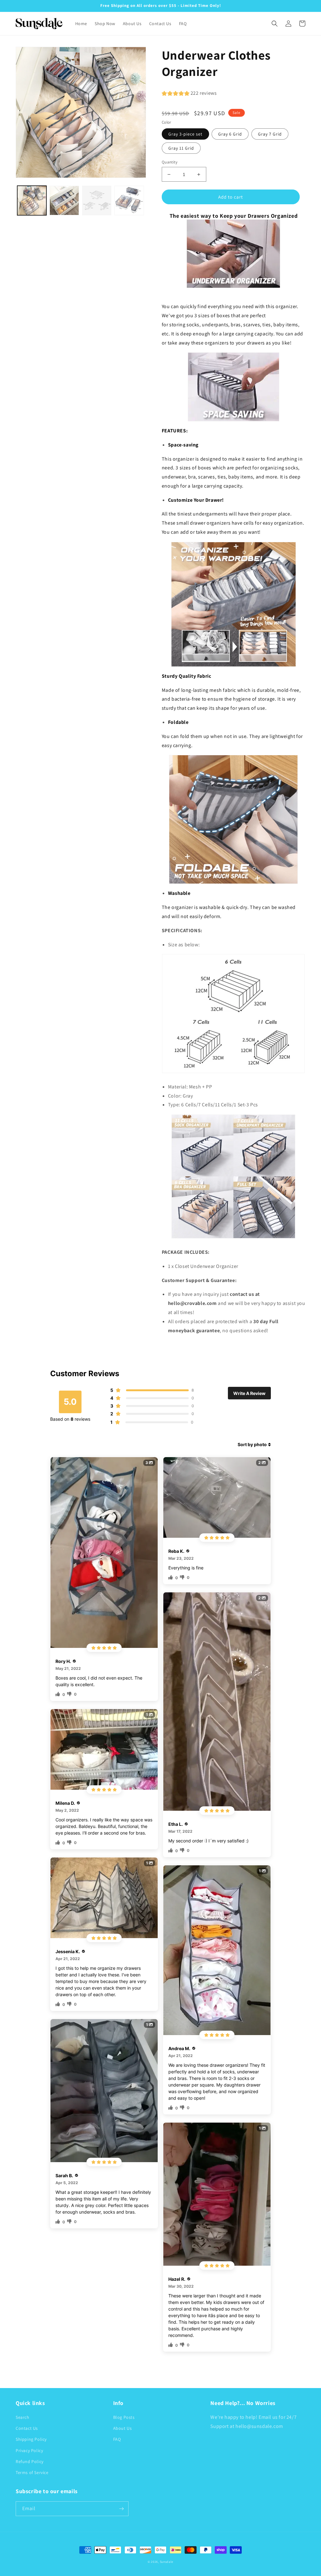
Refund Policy (30, 2461)
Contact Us (27, 2428)
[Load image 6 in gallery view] (129, 200)
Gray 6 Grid (230, 134)
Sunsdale (167, 2562)
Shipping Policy (31, 2439)
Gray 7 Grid (270, 134)
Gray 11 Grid (181, 148)
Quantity (170, 162)
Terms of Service (32, 2472)
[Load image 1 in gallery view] (32, 200)
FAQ (117, 2439)
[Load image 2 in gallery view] (64, 200)
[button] (275, 24)
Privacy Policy (29, 2450)
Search (23, 2417)
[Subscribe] (121, 2509)
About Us (123, 2428)
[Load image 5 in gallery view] (97, 200)
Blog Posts (124, 2417)
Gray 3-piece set (185, 134)
